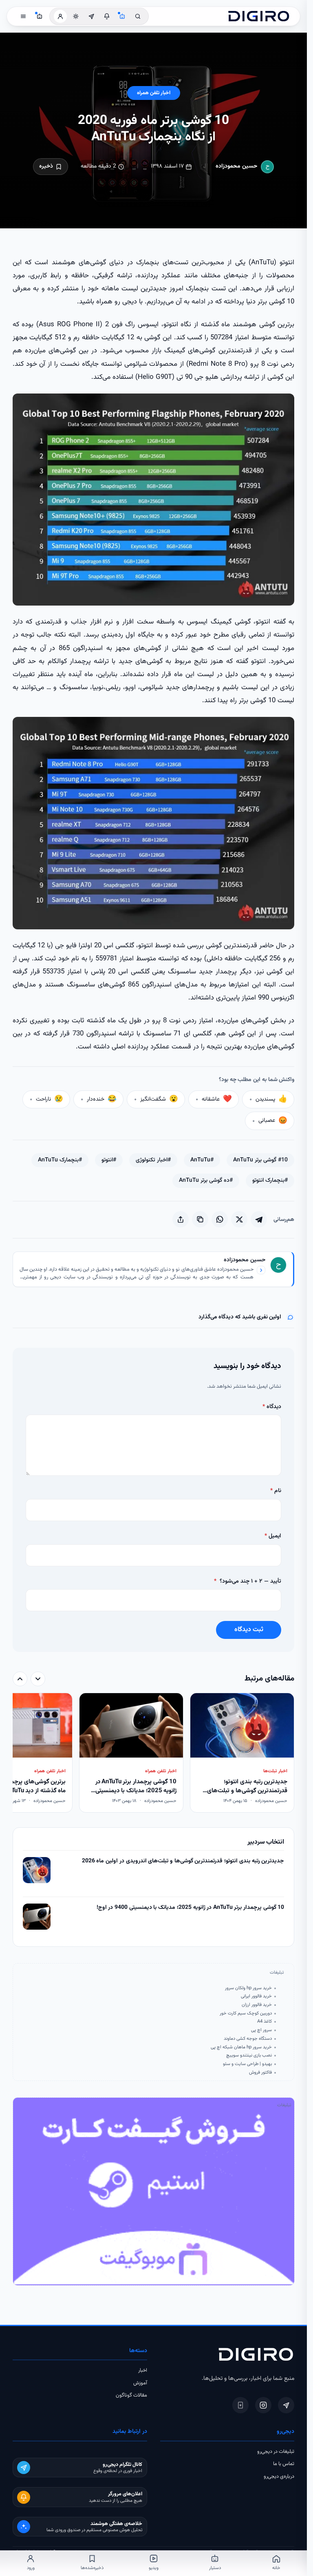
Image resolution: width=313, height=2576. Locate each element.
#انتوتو (109, 1160)
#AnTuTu (202, 1160)
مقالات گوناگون (131, 2395)
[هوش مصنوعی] (122, 16)
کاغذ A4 (265, 2021)
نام (276, 1491)
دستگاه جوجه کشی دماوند (248, 2039)
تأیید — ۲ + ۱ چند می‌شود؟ (248, 1581)
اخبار (143, 2370)
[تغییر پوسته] (76, 16)
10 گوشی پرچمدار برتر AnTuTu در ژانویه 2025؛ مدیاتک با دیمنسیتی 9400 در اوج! (191, 1908)
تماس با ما (284, 2464)
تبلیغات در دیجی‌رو (276, 2452)
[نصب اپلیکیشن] (240, 2405)
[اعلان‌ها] (107, 16)
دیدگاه (272, 1407)
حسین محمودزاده (237, 166)
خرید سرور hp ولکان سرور (248, 1988)
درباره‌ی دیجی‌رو (279, 2476)
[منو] (23, 16)
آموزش (140, 2383)
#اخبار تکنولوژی (153, 1160)
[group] (154, 1753)
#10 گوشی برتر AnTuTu (260, 1160)
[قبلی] (38, 1679)
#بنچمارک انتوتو (270, 1181)
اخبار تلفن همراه (154, 93)
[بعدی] (20, 1679)
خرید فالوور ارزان (257, 2005)
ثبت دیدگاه (249, 1630)
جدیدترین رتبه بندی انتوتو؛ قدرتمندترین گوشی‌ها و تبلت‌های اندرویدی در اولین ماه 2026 (183, 1861)
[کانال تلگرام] (91, 16)
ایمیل (273, 1536)
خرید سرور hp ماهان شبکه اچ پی (241, 2047)
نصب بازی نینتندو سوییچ (249, 2055)
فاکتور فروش (260, 2072)
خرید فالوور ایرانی (256, 1996)
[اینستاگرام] (263, 2405)
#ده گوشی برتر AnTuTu (206, 1181)
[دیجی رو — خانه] (259, 16)
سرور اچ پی (261, 2030)
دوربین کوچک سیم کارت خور (246, 2013)
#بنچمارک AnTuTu (60, 1160)
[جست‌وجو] (138, 16)
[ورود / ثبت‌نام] (60, 16)
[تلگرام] (286, 2405)
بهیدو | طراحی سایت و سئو (247, 2064)
